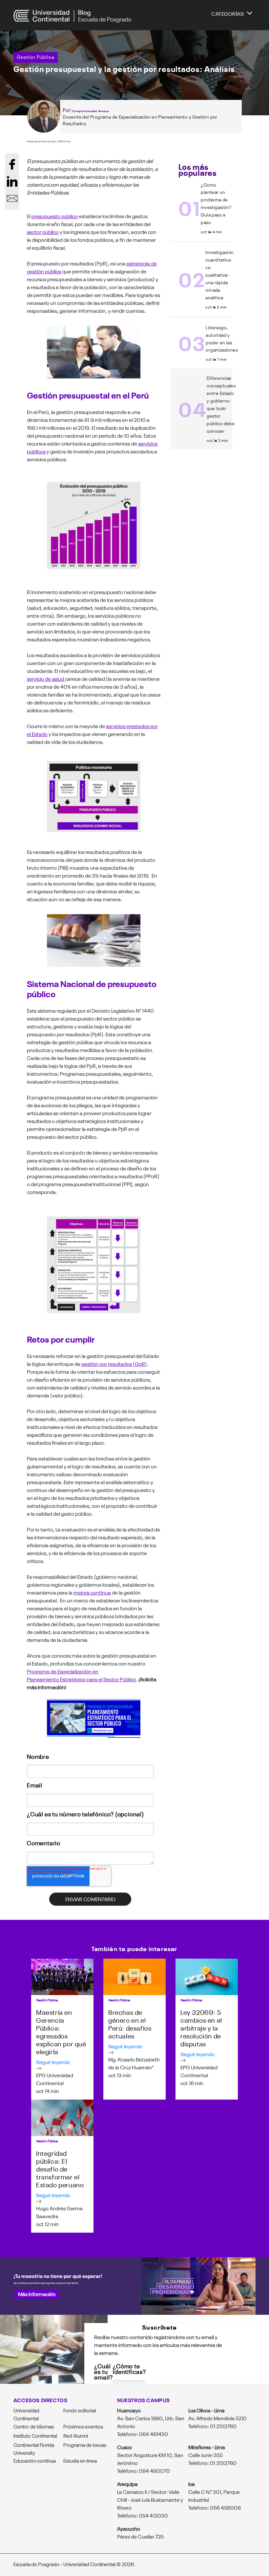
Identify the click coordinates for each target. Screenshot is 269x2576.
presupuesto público (55, 216)
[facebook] (12, 164)
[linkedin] (12, 181)
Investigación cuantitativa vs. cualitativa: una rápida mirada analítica (219, 275)
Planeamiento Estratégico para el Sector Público (82, 1679)
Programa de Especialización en (63, 1671)
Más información (37, 2294)
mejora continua (92, 1592)
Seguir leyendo (53, 2062)
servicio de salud (46, 678)
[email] (12, 198)
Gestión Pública (36, 57)
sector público (43, 232)
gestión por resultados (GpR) (114, 1364)
